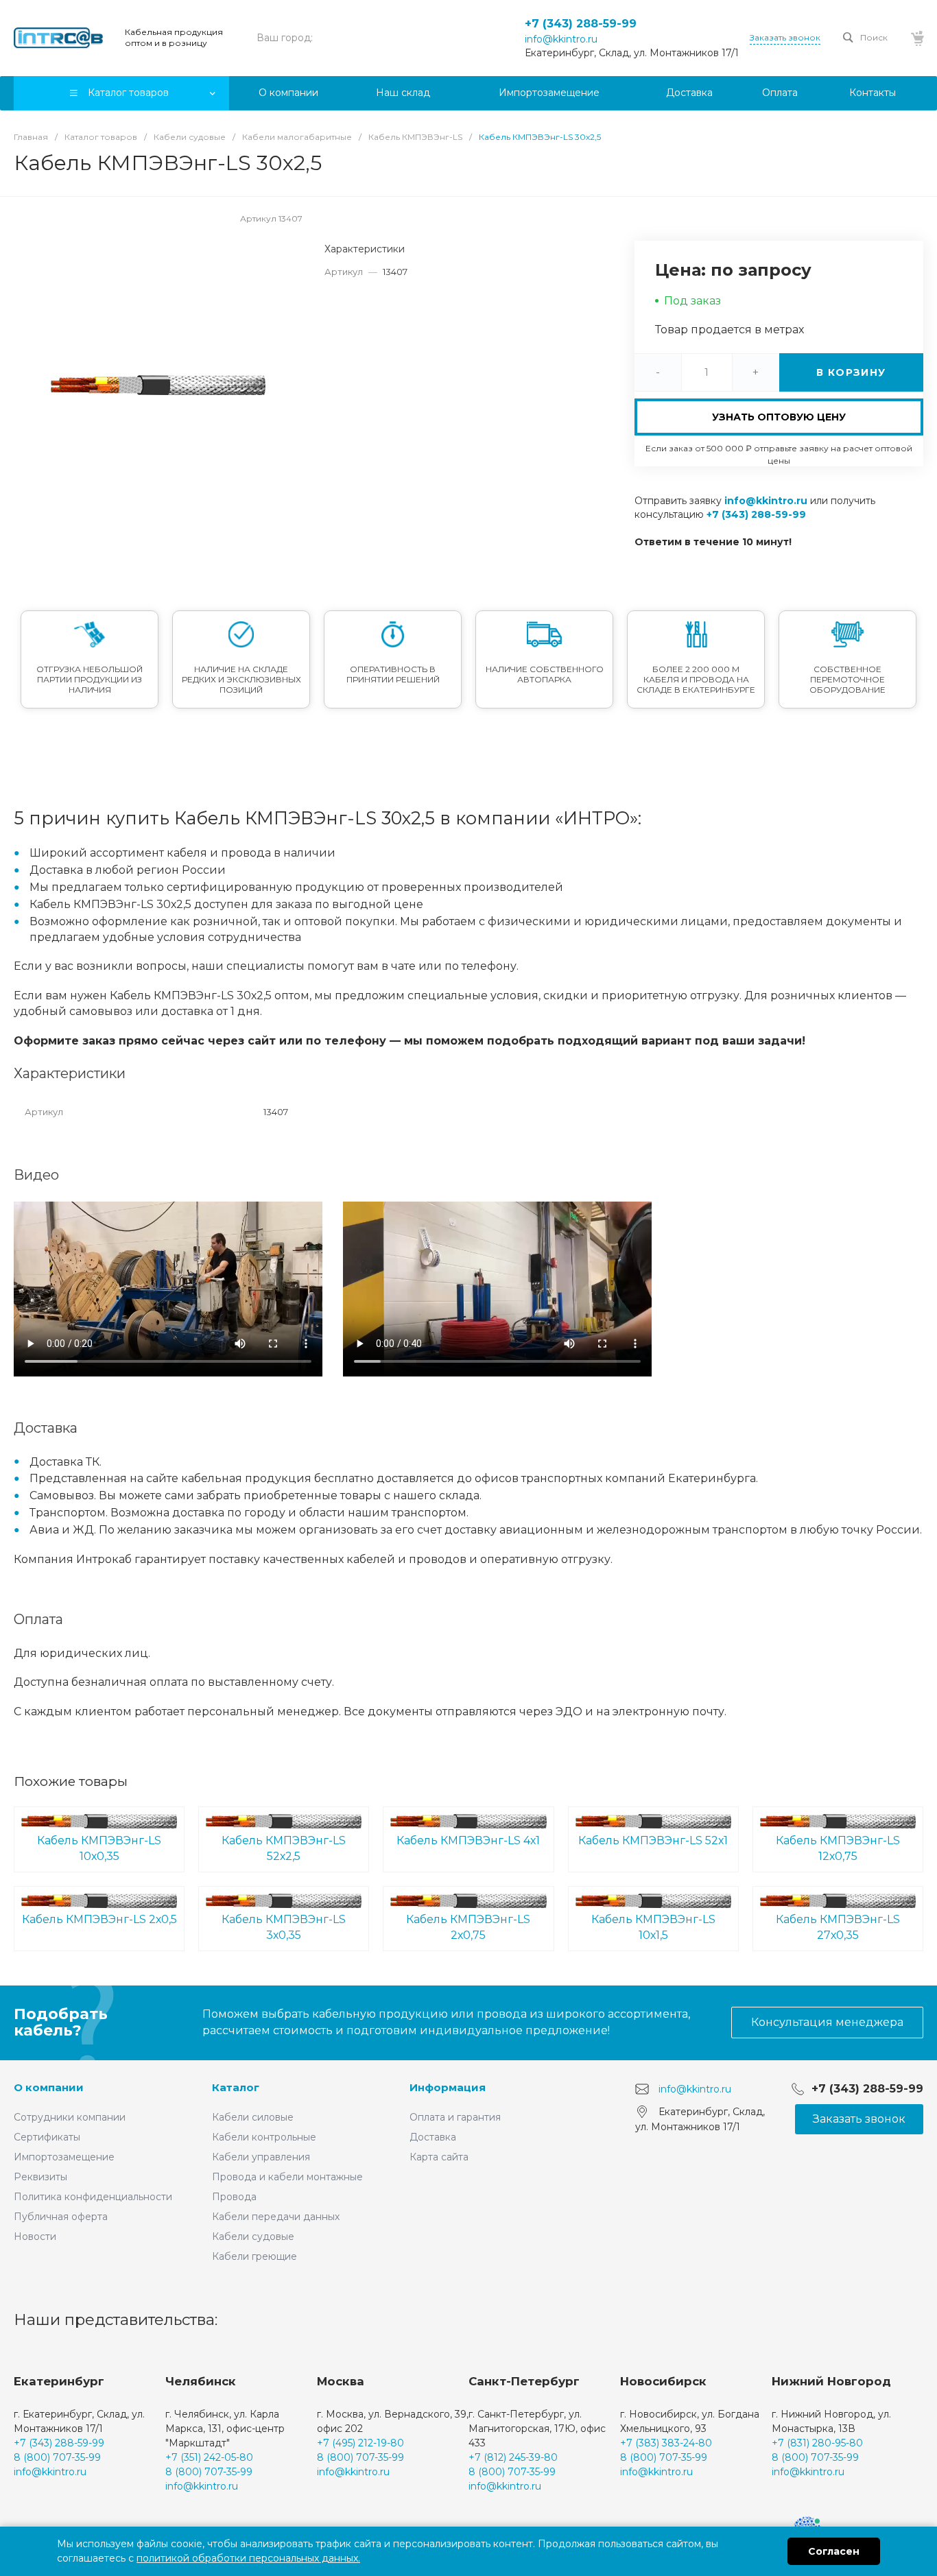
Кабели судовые (253, 2237)
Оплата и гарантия (455, 2117)
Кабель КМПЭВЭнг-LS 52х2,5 (284, 1848)
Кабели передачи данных (276, 2217)
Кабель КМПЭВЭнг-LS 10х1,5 (653, 1927)
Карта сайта (439, 2157)
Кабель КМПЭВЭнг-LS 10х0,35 (99, 1848)
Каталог (236, 2087)
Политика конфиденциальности (93, 2197)
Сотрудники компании (70, 2117)
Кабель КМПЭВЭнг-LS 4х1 (468, 1840)
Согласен (834, 2551)
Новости (35, 2237)
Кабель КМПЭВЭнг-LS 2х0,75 (468, 1927)
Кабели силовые (253, 2117)
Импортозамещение (64, 2157)
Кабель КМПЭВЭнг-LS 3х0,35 (284, 1927)
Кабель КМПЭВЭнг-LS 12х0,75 (838, 1848)
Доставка (433, 2137)
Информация (448, 2087)
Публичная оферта (61, 2217)
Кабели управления (261, 2157)
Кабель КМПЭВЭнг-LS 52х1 (653, 1840)
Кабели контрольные (264, 2137)
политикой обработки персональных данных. (248, 2558)
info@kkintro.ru (561, 39)
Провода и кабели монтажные (287, 2177)
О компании (49, 2087)
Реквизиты (40, 2177)
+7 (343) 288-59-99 (581, 24)
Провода (234, 2197)
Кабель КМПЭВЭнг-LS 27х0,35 (838, 1927)
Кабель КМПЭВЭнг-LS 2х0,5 (99, 1919)
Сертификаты (47, 2137)
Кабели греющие (254, 2256)
